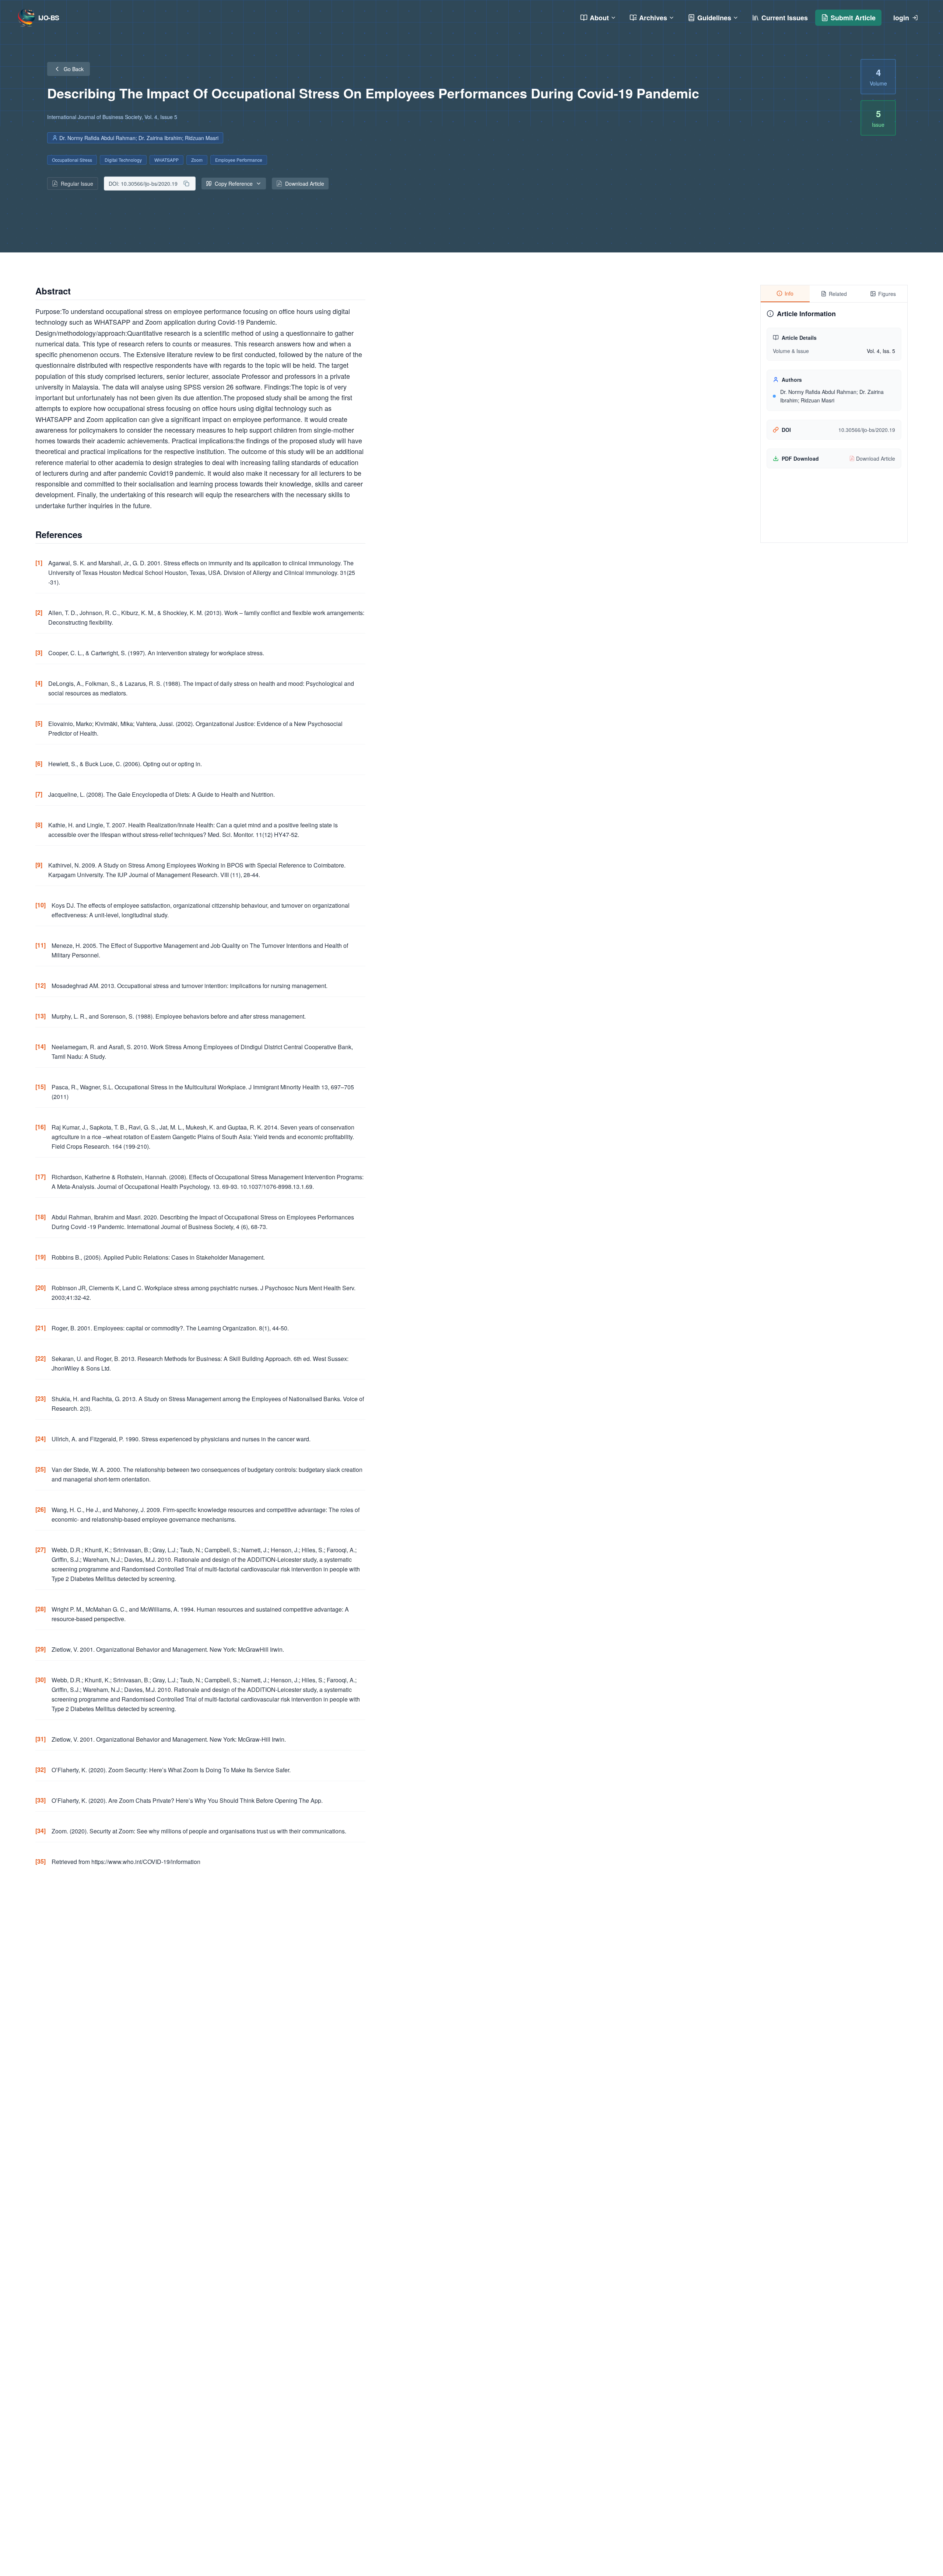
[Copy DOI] (186, 184)
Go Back (74, 69)
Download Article (305, 184)
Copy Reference (234, 184)
